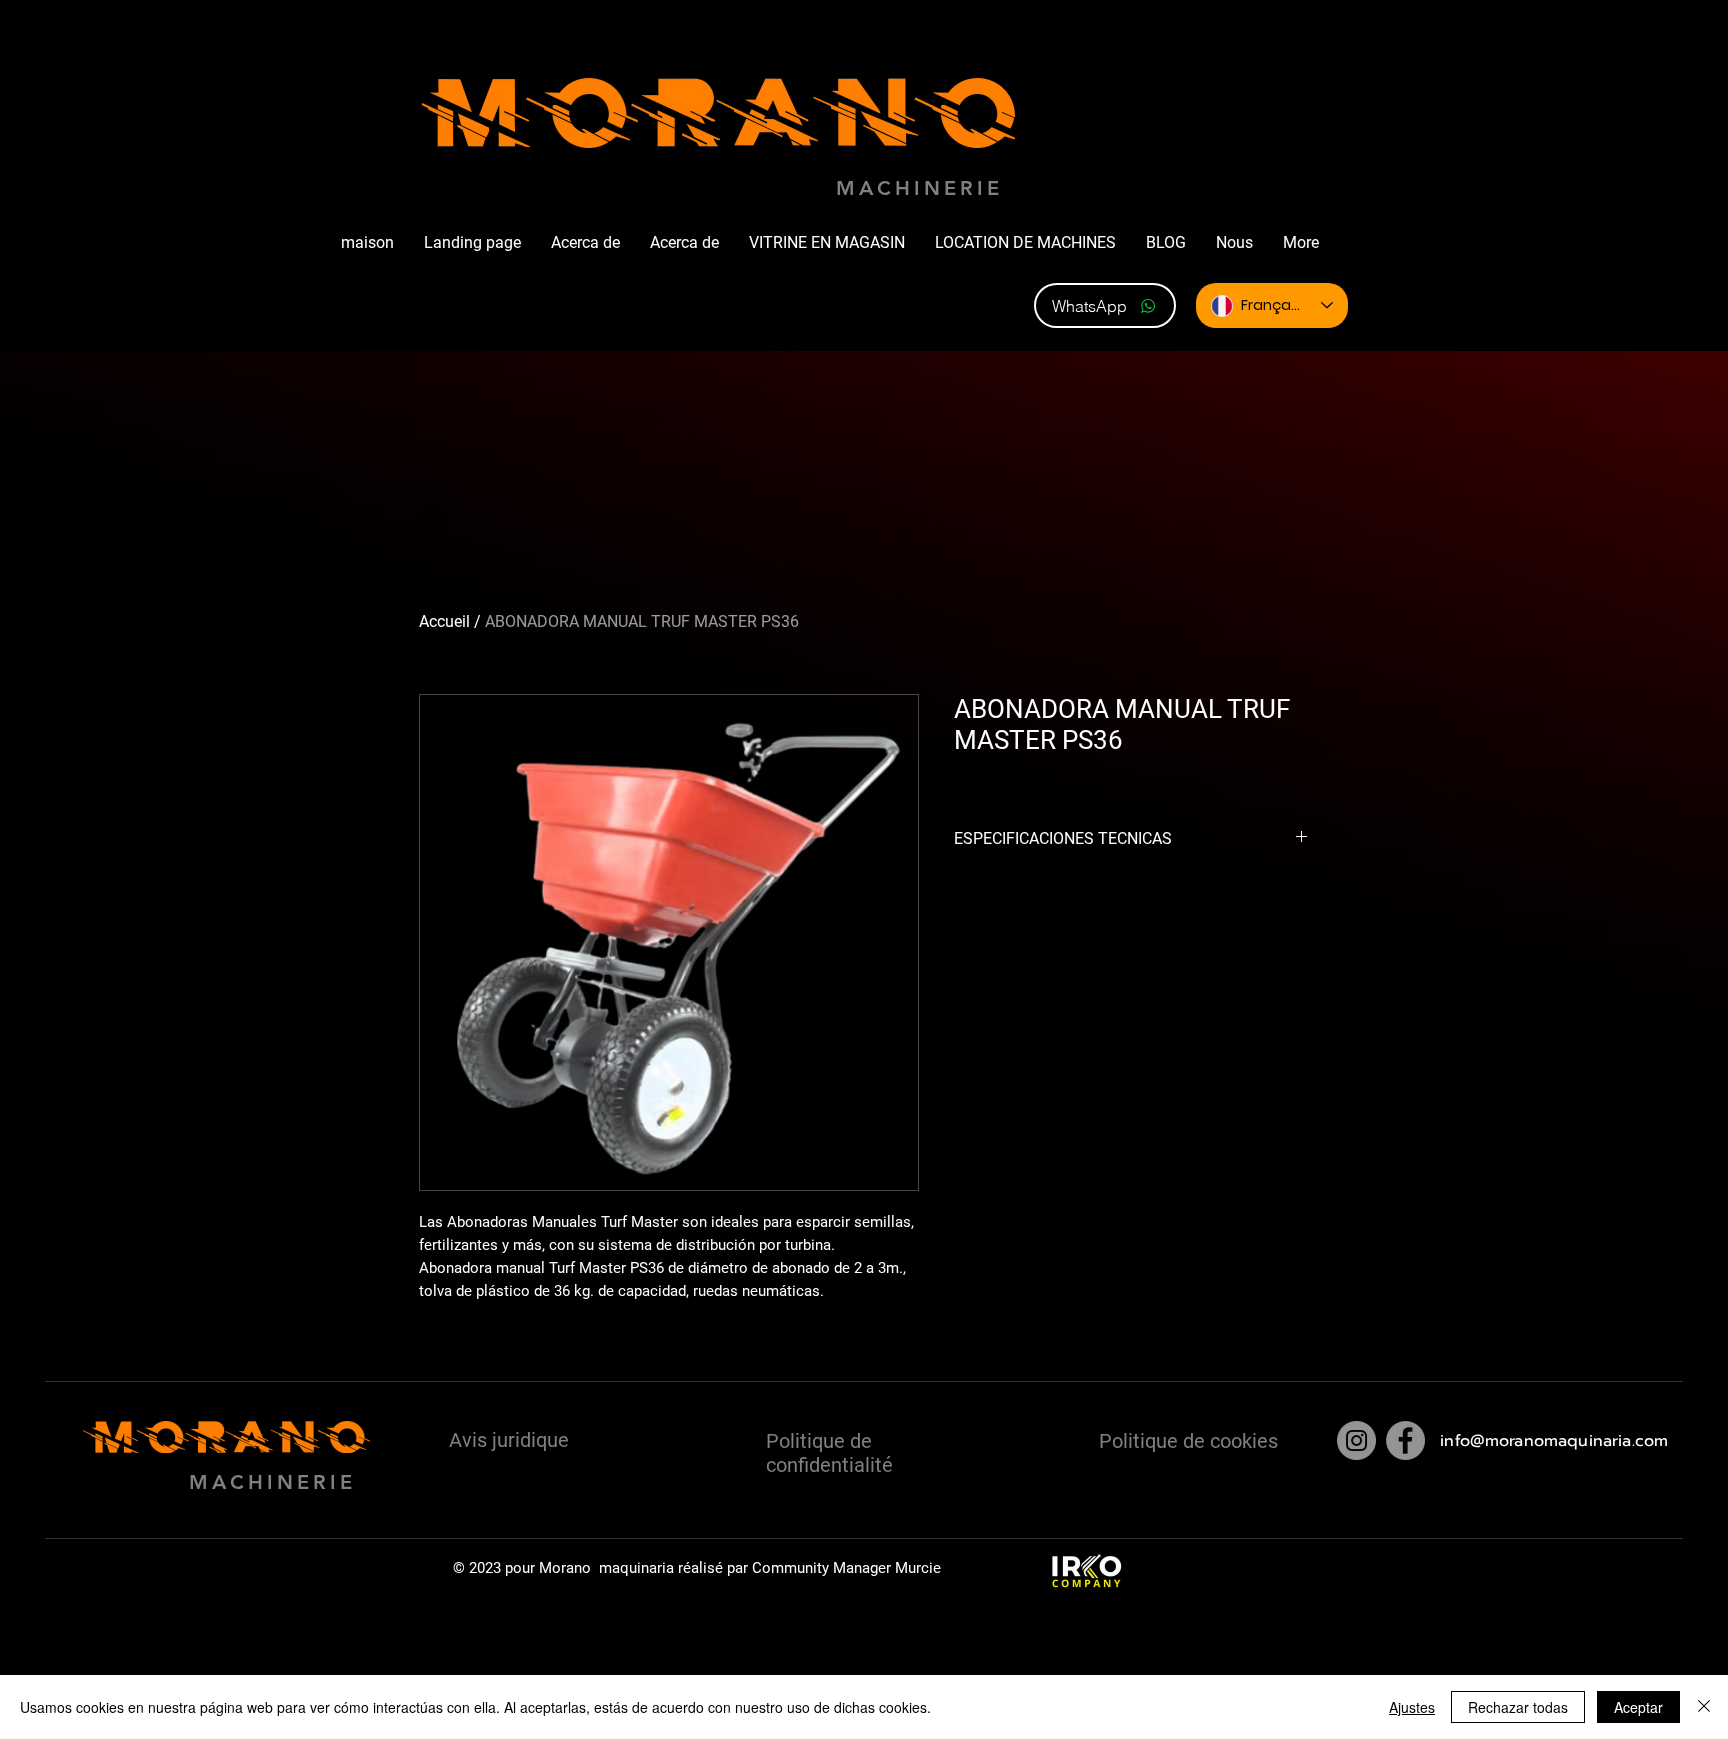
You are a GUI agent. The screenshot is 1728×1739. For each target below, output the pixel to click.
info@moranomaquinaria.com (1554, 1441)
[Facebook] (1405, 1440)
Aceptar (1638, 1707)
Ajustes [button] (1412, 1707)
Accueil (444, 621)
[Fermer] (1704, 1707)
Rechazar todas (1518, 1707)
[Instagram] (1356, 1440)
